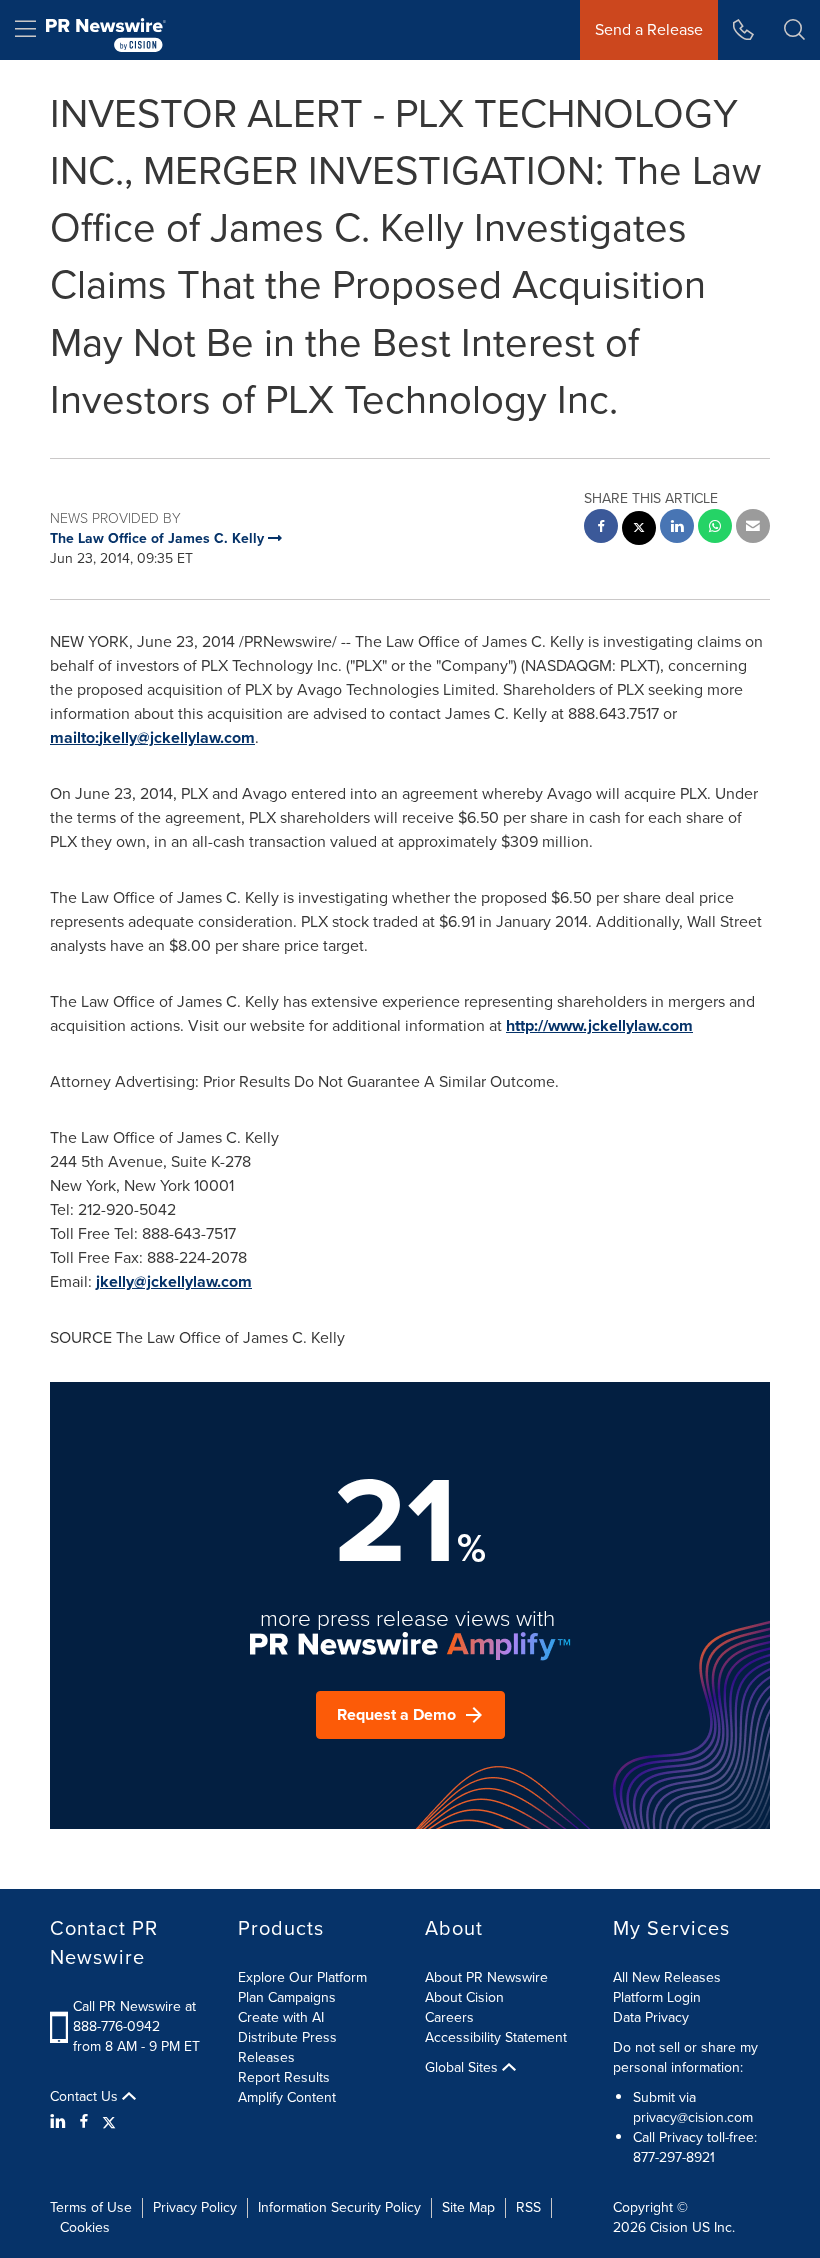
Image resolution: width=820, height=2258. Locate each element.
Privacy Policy (195, 2207)
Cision (669, 2227)
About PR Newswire (486, 1977)
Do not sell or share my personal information (685, 2057)
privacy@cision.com (693, 2117)
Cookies (85, 2227)
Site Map (468, 2207)
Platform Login (657, 1997)
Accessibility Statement (496, 2037)
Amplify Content (287, 2097)
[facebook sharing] (601, 528)
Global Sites (463, 2068)
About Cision (464, 1997)
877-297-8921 (674, 2157)
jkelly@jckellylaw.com (174, 1281)
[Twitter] (109, 2122)
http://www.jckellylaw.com (599, 1025)
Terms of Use (91, 2207)
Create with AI (281, 2017)
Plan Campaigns (287, 1997)
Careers (449, 2017)
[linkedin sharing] (677, 528)
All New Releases (667, 1977)
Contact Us (86, 2097)
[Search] (794, 30)
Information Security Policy (339, 2207)
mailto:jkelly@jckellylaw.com (152, 737)
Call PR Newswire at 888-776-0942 (134, 2016)
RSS (528, 2207)
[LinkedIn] (60, 2122)
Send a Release (649, 29)
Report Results (284, 2077)
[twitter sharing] (639, 530)
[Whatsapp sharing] (715, 528)
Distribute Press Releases (287, 2047)
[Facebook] (84, 2122)
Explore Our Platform (302, 1977)
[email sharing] (753, 528)
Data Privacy (651, 2017)
